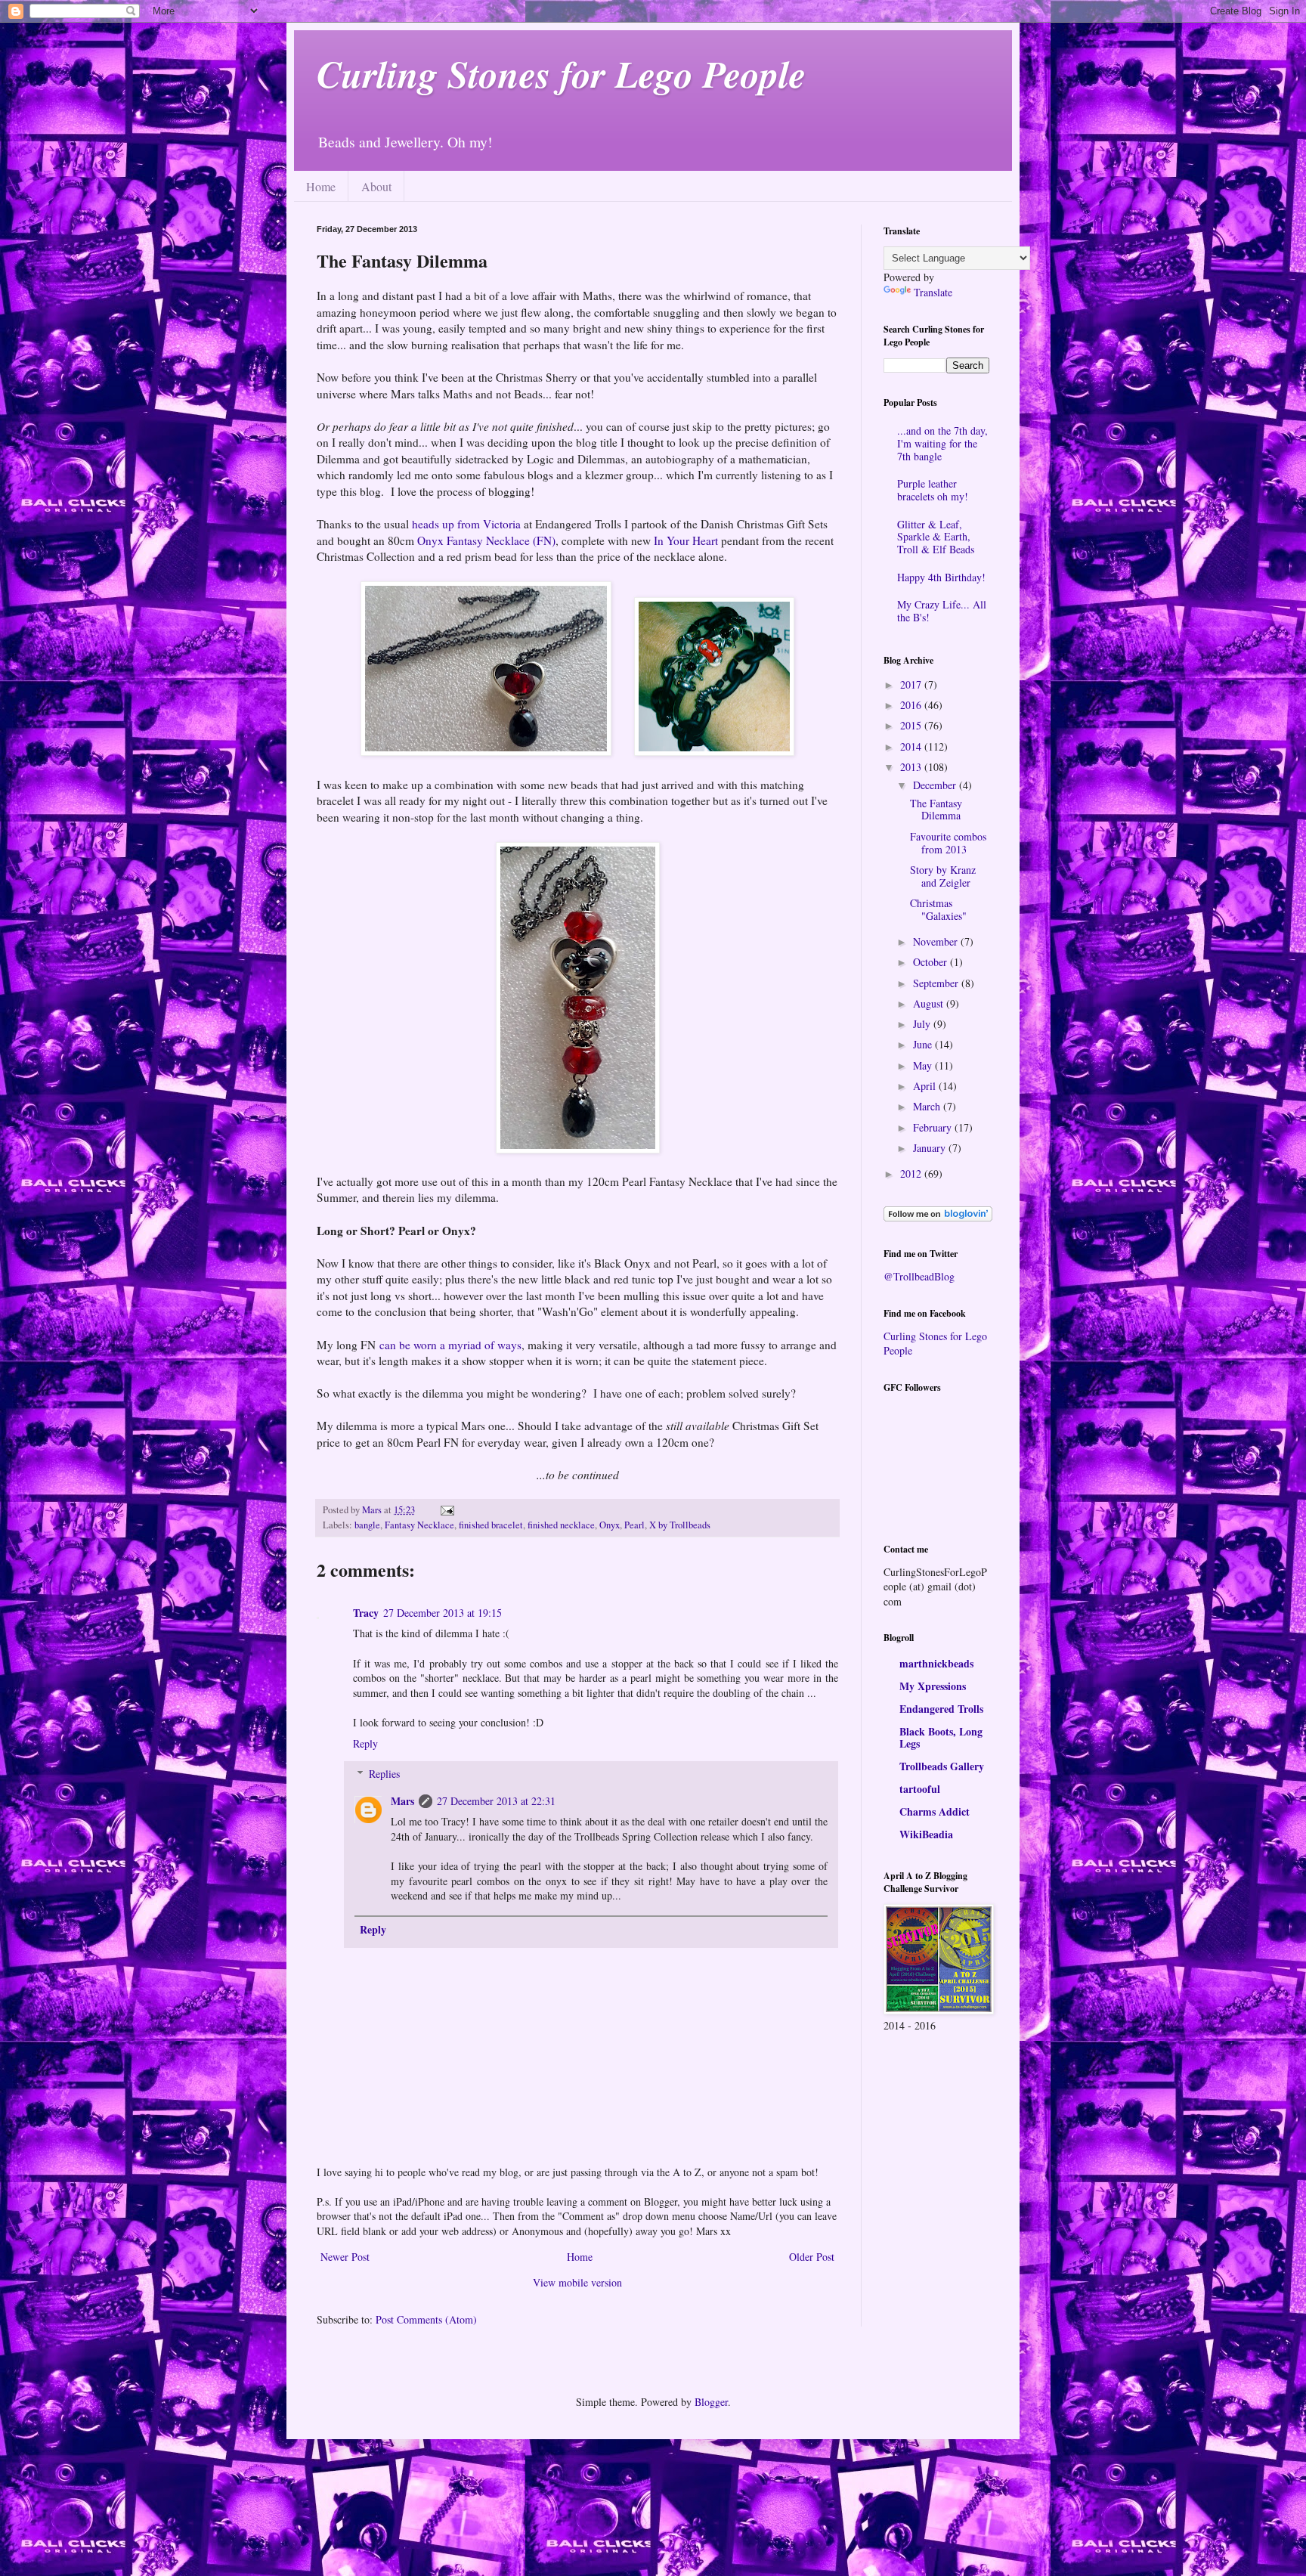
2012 (912, 1173)
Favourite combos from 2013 (948, 843)
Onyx (610, 1525)
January (931, 1148)
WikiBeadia (926, 1834)
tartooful (920, 1789)
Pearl (634, 1525)
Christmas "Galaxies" (938, 909)
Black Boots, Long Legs (941, 1737)
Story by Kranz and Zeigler (943, 876)
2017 (912, 684)
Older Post (812, 2257)
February (934, 1127)
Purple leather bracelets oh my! (933, 490)
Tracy (366, 1613)
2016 (912, 705)
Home (321, 186)
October (932, 962)
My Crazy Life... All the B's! (942, 611)
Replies (384, 1774)
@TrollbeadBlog (919, 1276)
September (937, 983)
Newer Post (345, 2257)
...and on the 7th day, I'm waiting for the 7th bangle (942, 443)
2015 (912, 725)
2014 (912, 746)
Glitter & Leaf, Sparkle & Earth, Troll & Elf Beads (936, 537)
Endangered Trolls (941, 1709)
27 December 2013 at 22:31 (496, 1801)
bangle (367, 1525)
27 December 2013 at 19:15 (443, 1613)
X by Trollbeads (680, 1525)
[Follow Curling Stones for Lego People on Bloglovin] (938, 1217)
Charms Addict (935, 1811)
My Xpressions (933, 1686)
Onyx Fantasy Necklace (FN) (486, 540)
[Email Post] (446, 1510)
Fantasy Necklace (419, 1525)
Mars (402, 1801)
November (937, 941)
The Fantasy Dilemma (936, 810)
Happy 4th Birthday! (941, 577)
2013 (912, 767)
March (928, 1106)
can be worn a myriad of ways (450, 1345)
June (924, 1044)
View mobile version (577, 2282)
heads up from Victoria (466, 524)
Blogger (711, 2402)
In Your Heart (686, 540)
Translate (933, 292)
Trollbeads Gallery (942, 1766)
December (936, 785)
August (930, 1003)
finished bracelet (491, 1525)
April (926, 1086)
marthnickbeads (936, 1663)
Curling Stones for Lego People (561, 73)
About (376, 186)
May (924, 1065)
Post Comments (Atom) (426, 2319)
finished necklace (561, 1525)
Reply (365, 1743)
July (923, 1024)
